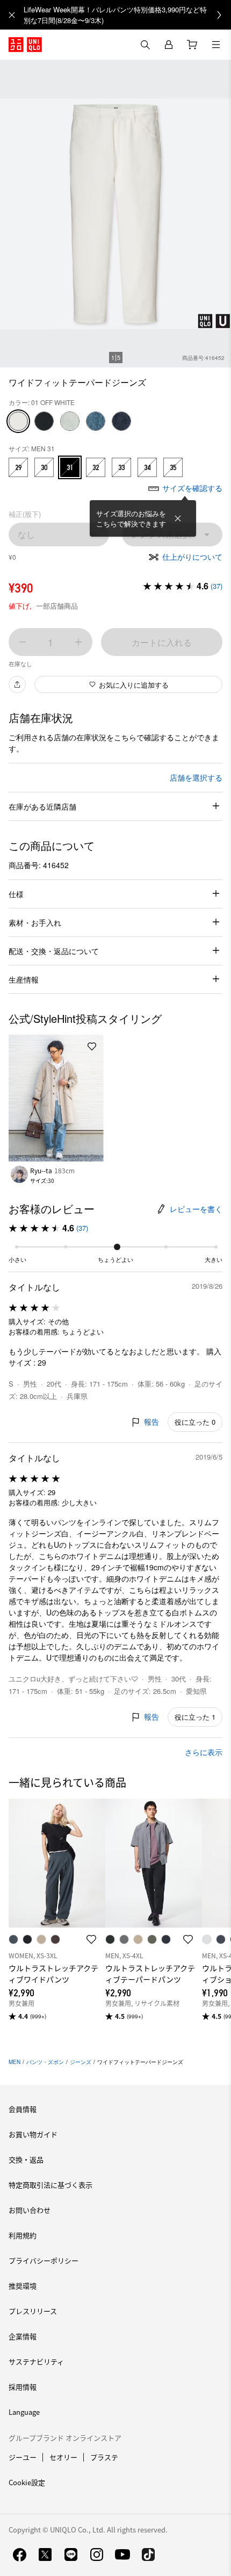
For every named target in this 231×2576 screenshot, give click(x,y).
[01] (18, 421)
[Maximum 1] (78, 642)
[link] (127, 15)
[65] (96, 421)
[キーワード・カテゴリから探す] (145, 45)
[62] (70, 421)
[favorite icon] (91, 1939)
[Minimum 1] (23, 642)
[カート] (192, 45)
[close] (12, 15)
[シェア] (17, 684)
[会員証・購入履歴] (169, 45)
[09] (44, 421)
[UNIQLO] (25, 45)
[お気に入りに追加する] (92, 1047)
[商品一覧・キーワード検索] (216, 45)
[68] (121, 421)
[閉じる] (178, 518)
